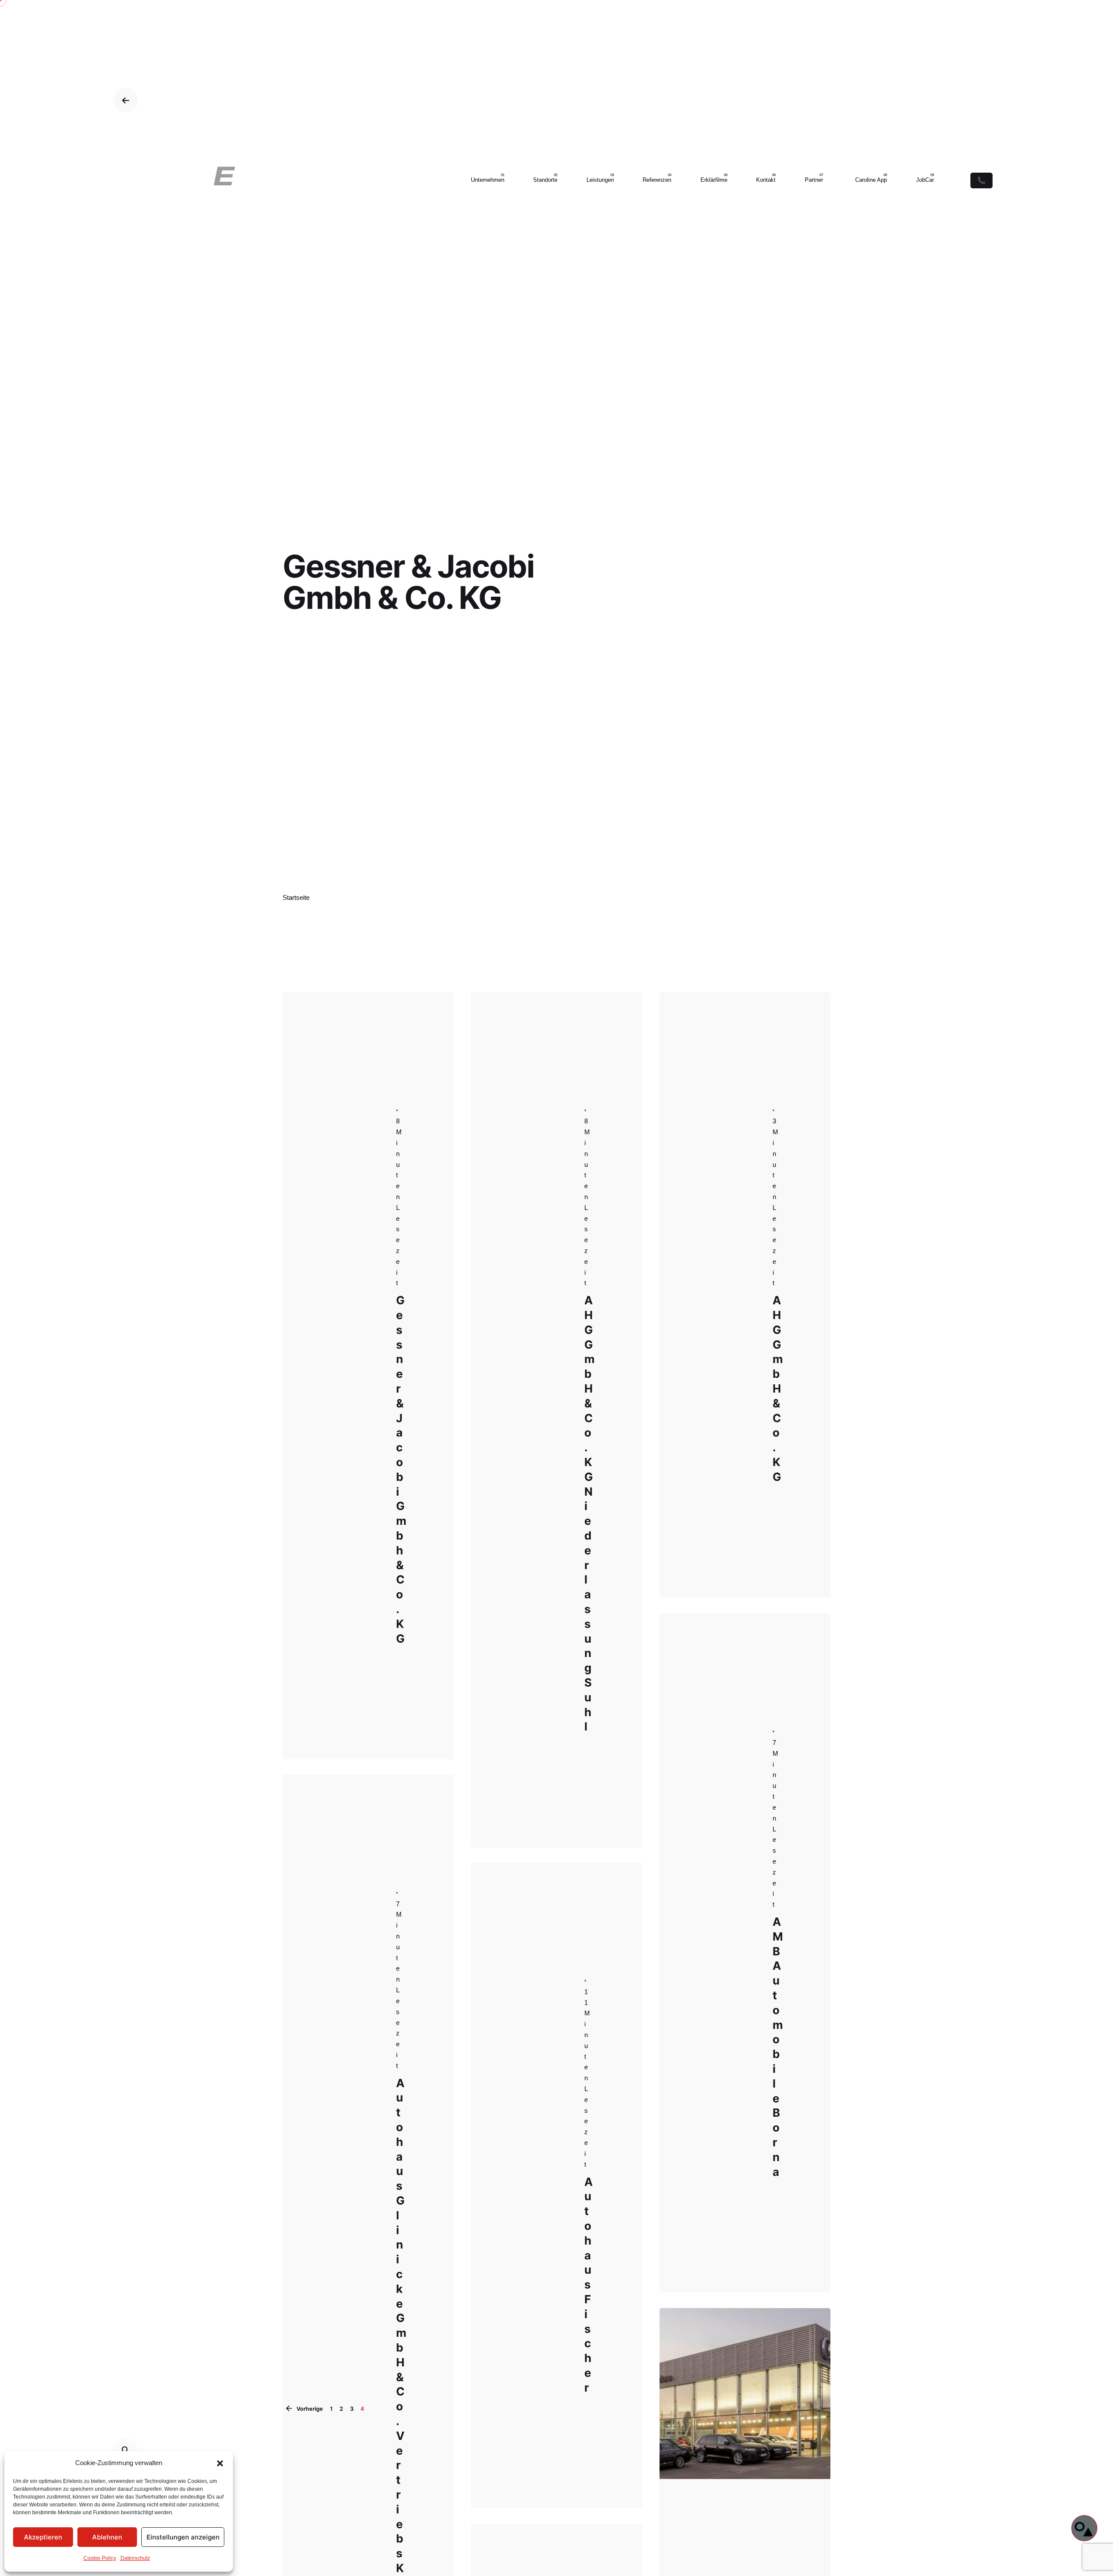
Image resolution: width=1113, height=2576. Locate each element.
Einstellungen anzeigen (183, 2537)
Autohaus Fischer (588, 2287)
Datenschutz (135, 2558)
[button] (220, 2463)
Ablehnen (107, 2537)
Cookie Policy (100, 2558)
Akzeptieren (43, 2537)
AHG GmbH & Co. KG (778, 1388)
